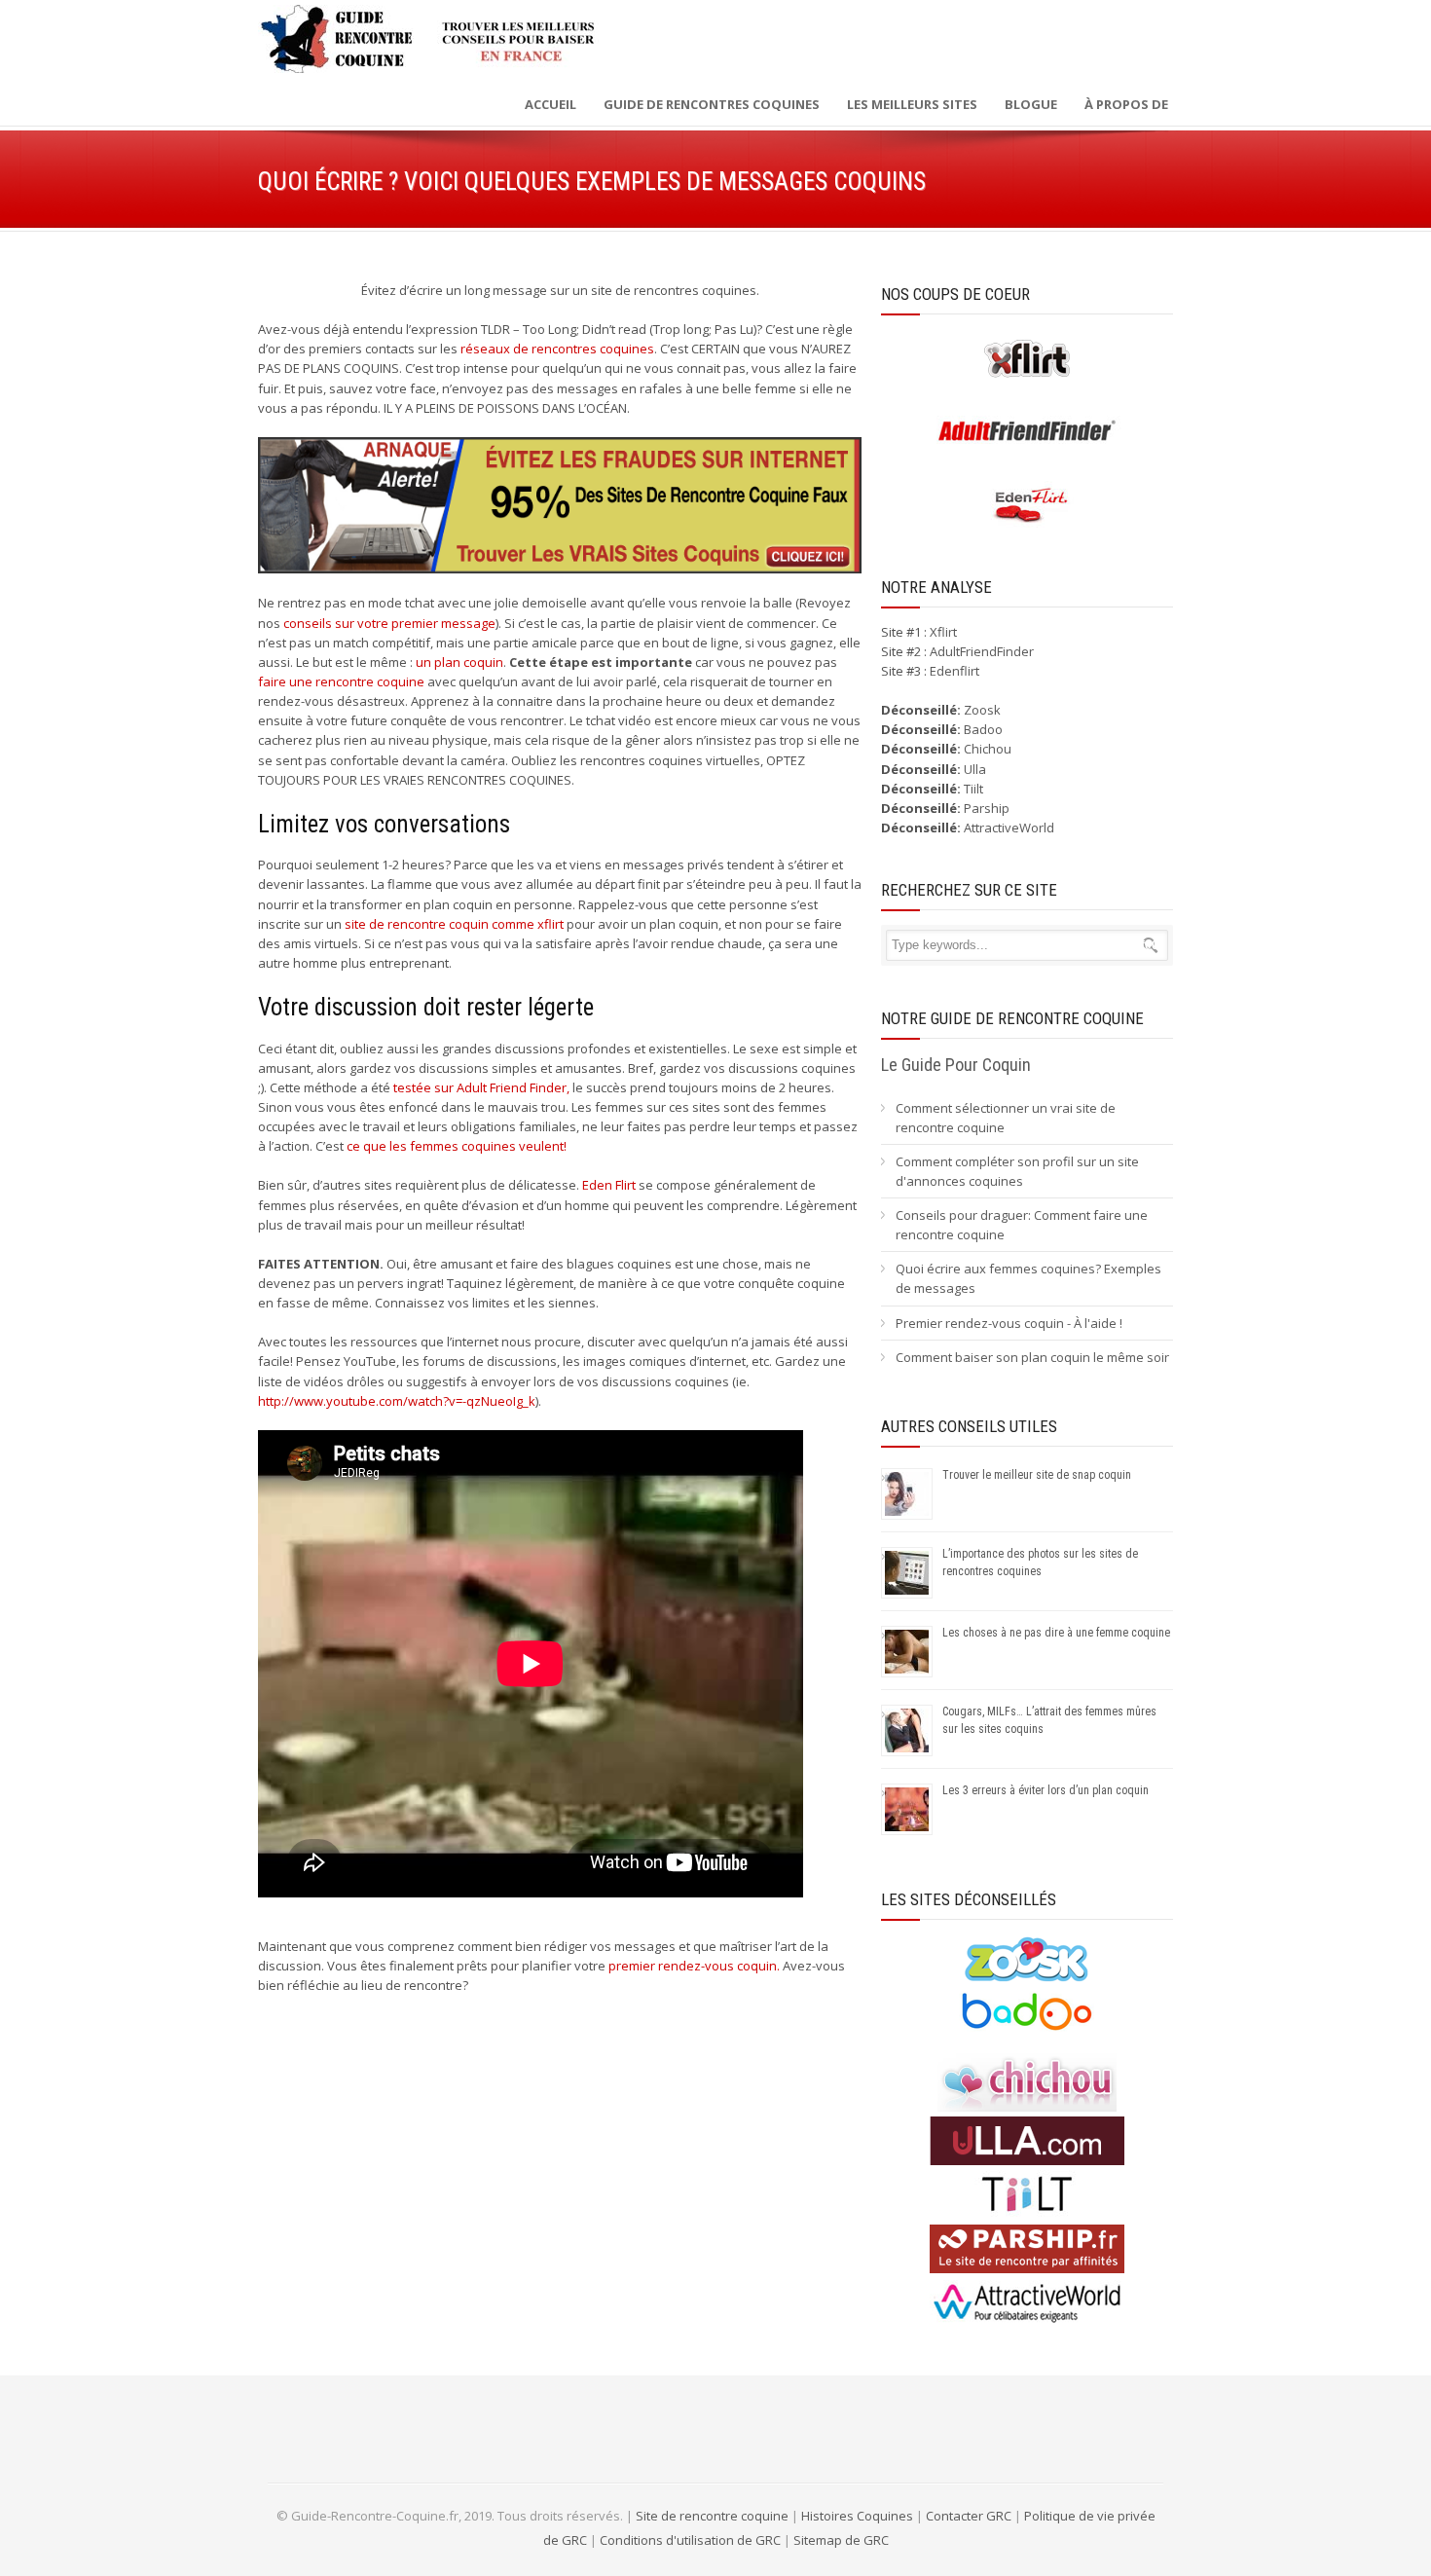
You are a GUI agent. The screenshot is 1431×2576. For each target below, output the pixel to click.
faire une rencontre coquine (341, 681)
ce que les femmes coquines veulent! (457, 1146)
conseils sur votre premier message (389, 623)
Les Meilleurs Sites (912, 104)
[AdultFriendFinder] (1027, 451)
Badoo (983, 729)
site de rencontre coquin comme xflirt (454, 924)
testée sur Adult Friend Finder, (481, 1087)
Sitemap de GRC (841, 2540)
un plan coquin (459, 662)
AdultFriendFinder (982, 651)
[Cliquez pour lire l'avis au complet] (1027, 1978)
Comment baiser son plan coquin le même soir (1032, 1357)
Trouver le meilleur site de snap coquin (1037, 1475)
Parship (987, 808)
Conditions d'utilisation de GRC (690, 2540)
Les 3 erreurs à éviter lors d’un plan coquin (1046, 1790)
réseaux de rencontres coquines (557, 349)
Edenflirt (954, 671)
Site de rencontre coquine (712, 2516)
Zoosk (982, 710)
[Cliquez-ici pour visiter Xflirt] (1027, 378)
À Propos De (1126, 104)
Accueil (550, 104)
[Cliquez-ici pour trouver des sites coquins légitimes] (560, 506)
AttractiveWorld (1009, 828)
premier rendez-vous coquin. (694, 1966)
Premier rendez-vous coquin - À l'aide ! (1009, 1323)
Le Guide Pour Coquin (956, 1065)
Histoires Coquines (857, 2516)
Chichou (988, 749)
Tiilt (973, 789)
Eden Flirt (609, 1185)
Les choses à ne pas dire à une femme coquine (1056, 1633)
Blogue (1031, 104)
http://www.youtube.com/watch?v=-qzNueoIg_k (397, 1401)
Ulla (975, 769)
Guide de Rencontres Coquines (712, 104)
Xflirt (943, 632)
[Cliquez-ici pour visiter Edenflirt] (1027, 525)
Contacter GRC (969, 2516)
